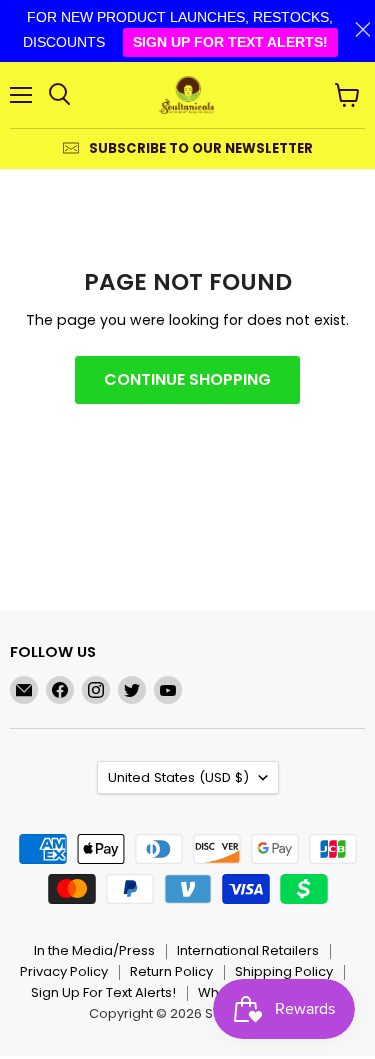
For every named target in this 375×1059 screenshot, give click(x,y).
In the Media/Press (94, 950)
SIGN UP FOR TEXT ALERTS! (230, 42)
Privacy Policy (64, 971)
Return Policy (171, 971)
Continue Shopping (187, 379)
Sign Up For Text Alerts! (103, 992)
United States (178, 777)
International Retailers (248, 950)
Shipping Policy (284, 971)
